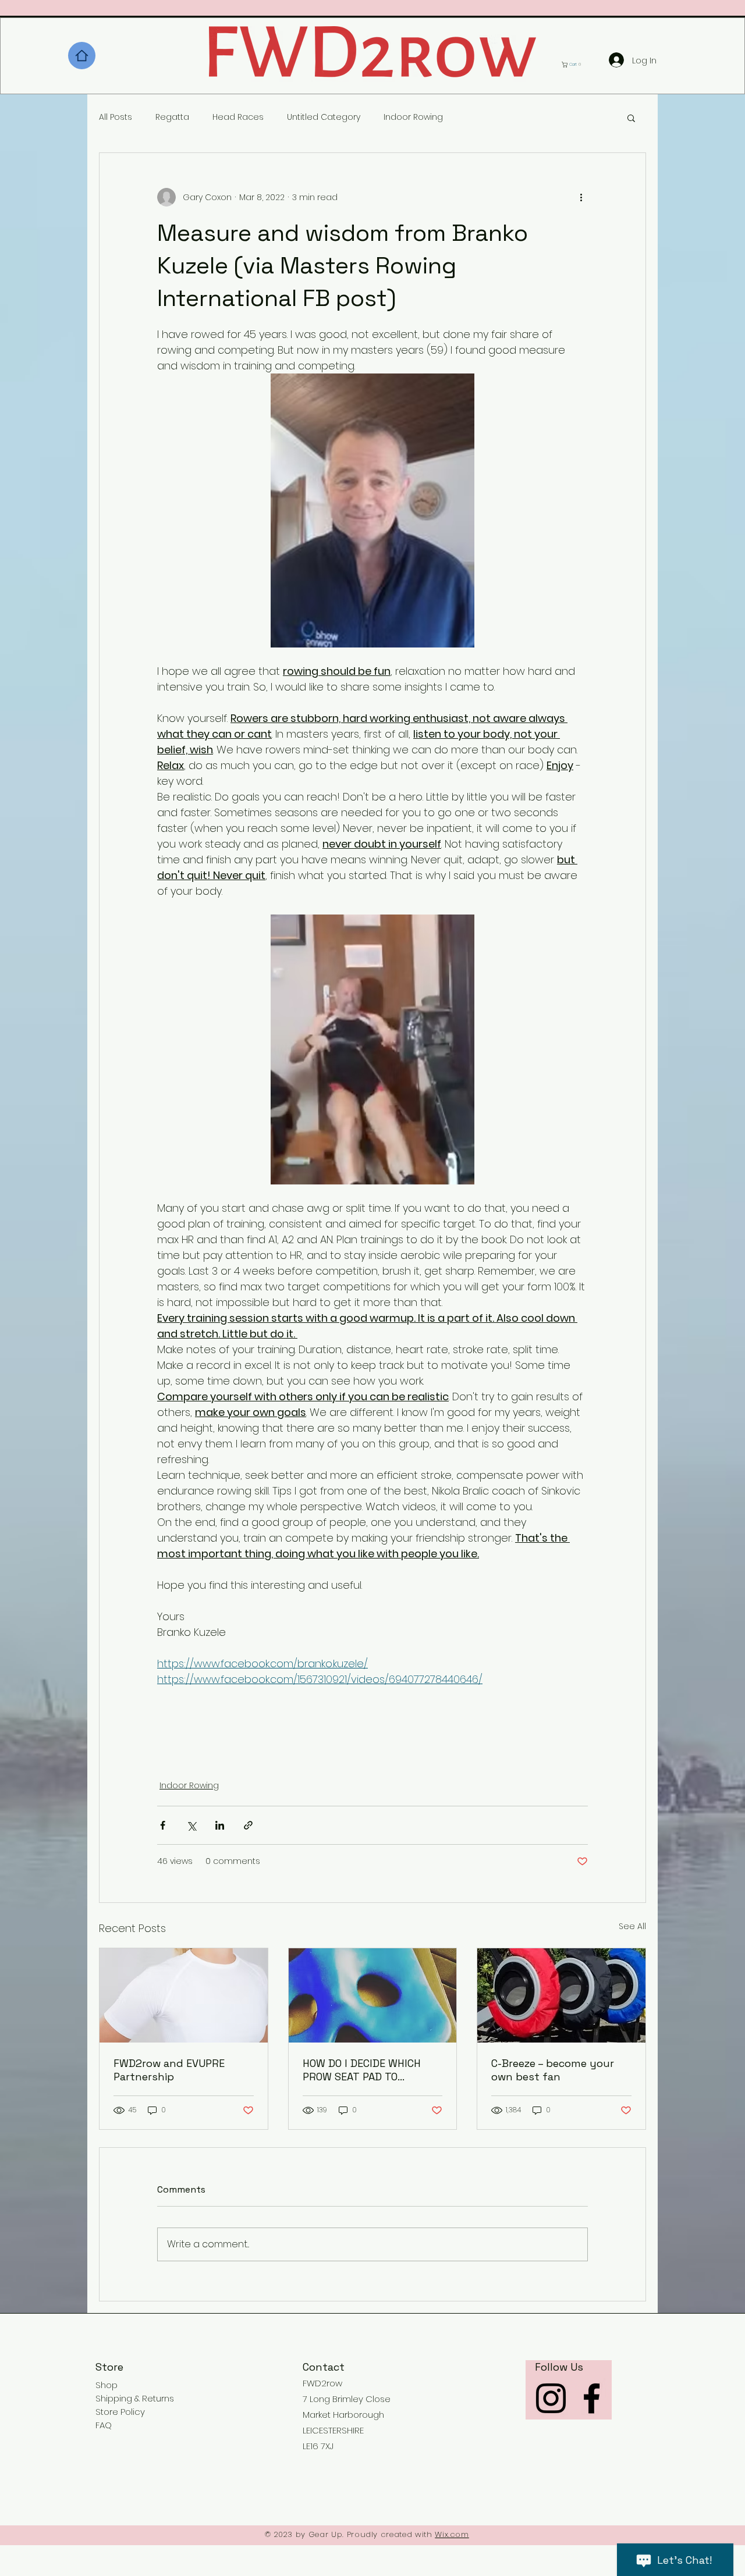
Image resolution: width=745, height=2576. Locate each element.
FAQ (104, 2425)
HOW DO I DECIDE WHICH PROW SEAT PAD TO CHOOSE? (362, 2070)
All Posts (116, 117)
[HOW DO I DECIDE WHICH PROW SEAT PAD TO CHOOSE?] (373, 1995)
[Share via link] (248, 1825)
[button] (631, 118)
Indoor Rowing (413, 117)
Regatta (172, 117)
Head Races (238, 117)
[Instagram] (551, 2398)
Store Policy (120, 2412)
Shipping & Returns (135, 2398)
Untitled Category (324, 117)
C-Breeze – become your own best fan (553, 2070)
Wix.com (452, 2534)
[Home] (82, 56)
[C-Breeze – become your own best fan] (561, 1995)
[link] (574, 65)
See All (632, 1926)
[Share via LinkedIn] (220, 1825)
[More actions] (581, 197)
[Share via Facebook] (163, 1825)
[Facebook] (592, 2398)
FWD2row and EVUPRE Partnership (169, 2070)
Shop (107, 2385)
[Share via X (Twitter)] (191, 1825)
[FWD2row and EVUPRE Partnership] (184, 1995)
